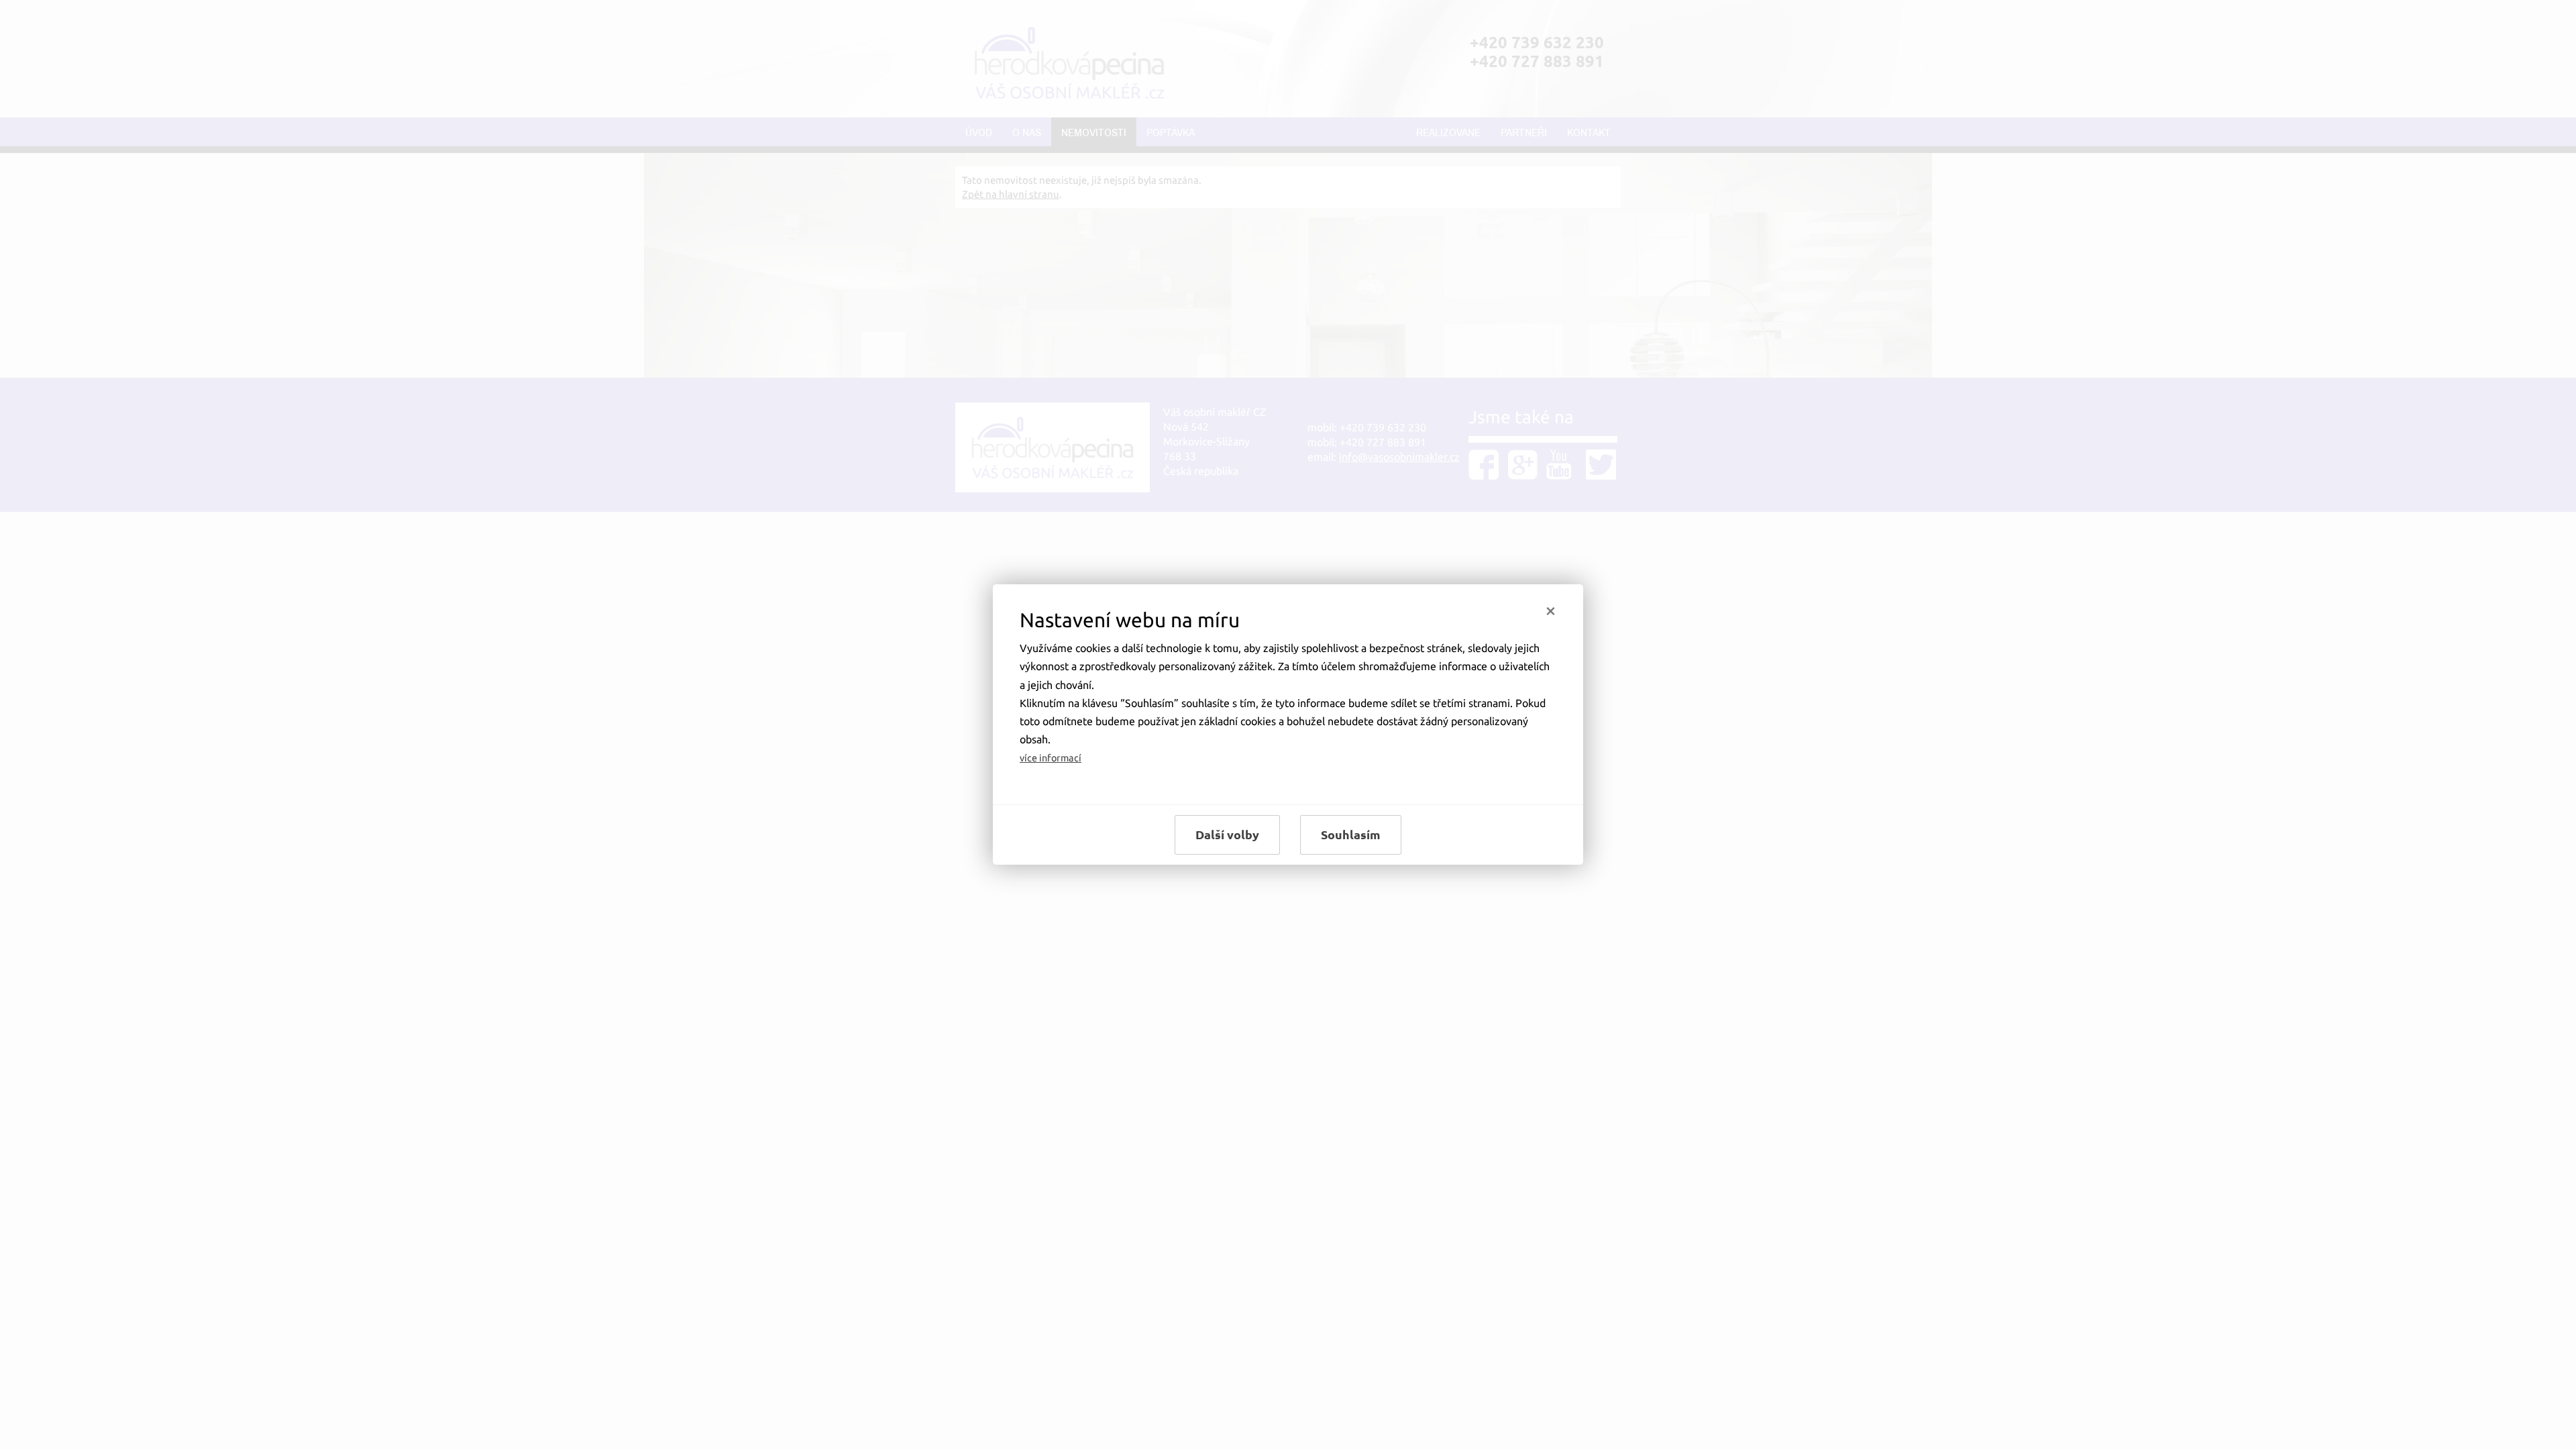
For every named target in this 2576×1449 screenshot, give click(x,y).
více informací (1051, 758)
